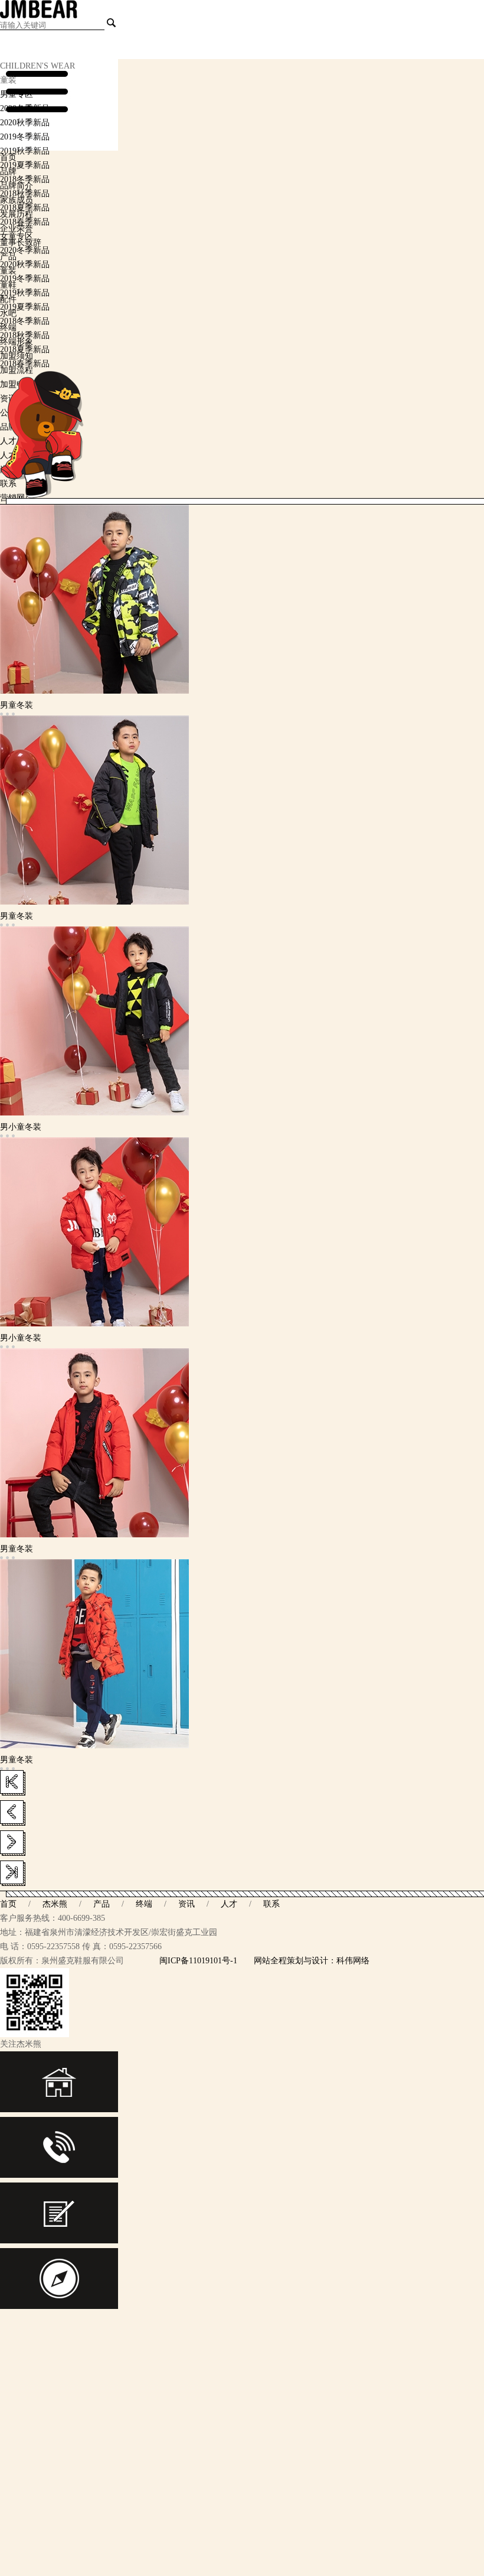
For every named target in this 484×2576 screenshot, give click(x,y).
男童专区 (17, 94)
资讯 (187, 1904)
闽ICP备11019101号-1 (198, 1961)
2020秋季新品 (25, 123)
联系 (272, 1904)
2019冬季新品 (25, 137)
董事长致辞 (21, 243)
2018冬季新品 (25, 179)
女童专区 (17, 236)
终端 (144, 1904)
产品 (102, 1904)
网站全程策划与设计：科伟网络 (312, 1961)
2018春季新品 (25, 222)
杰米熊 (55, 1904)
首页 (8, 1904)
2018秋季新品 (25, 193)
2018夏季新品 (25, 208)
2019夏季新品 (25, 165)
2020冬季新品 (25, 108)
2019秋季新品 (25, 151)
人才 (229, 1904)
